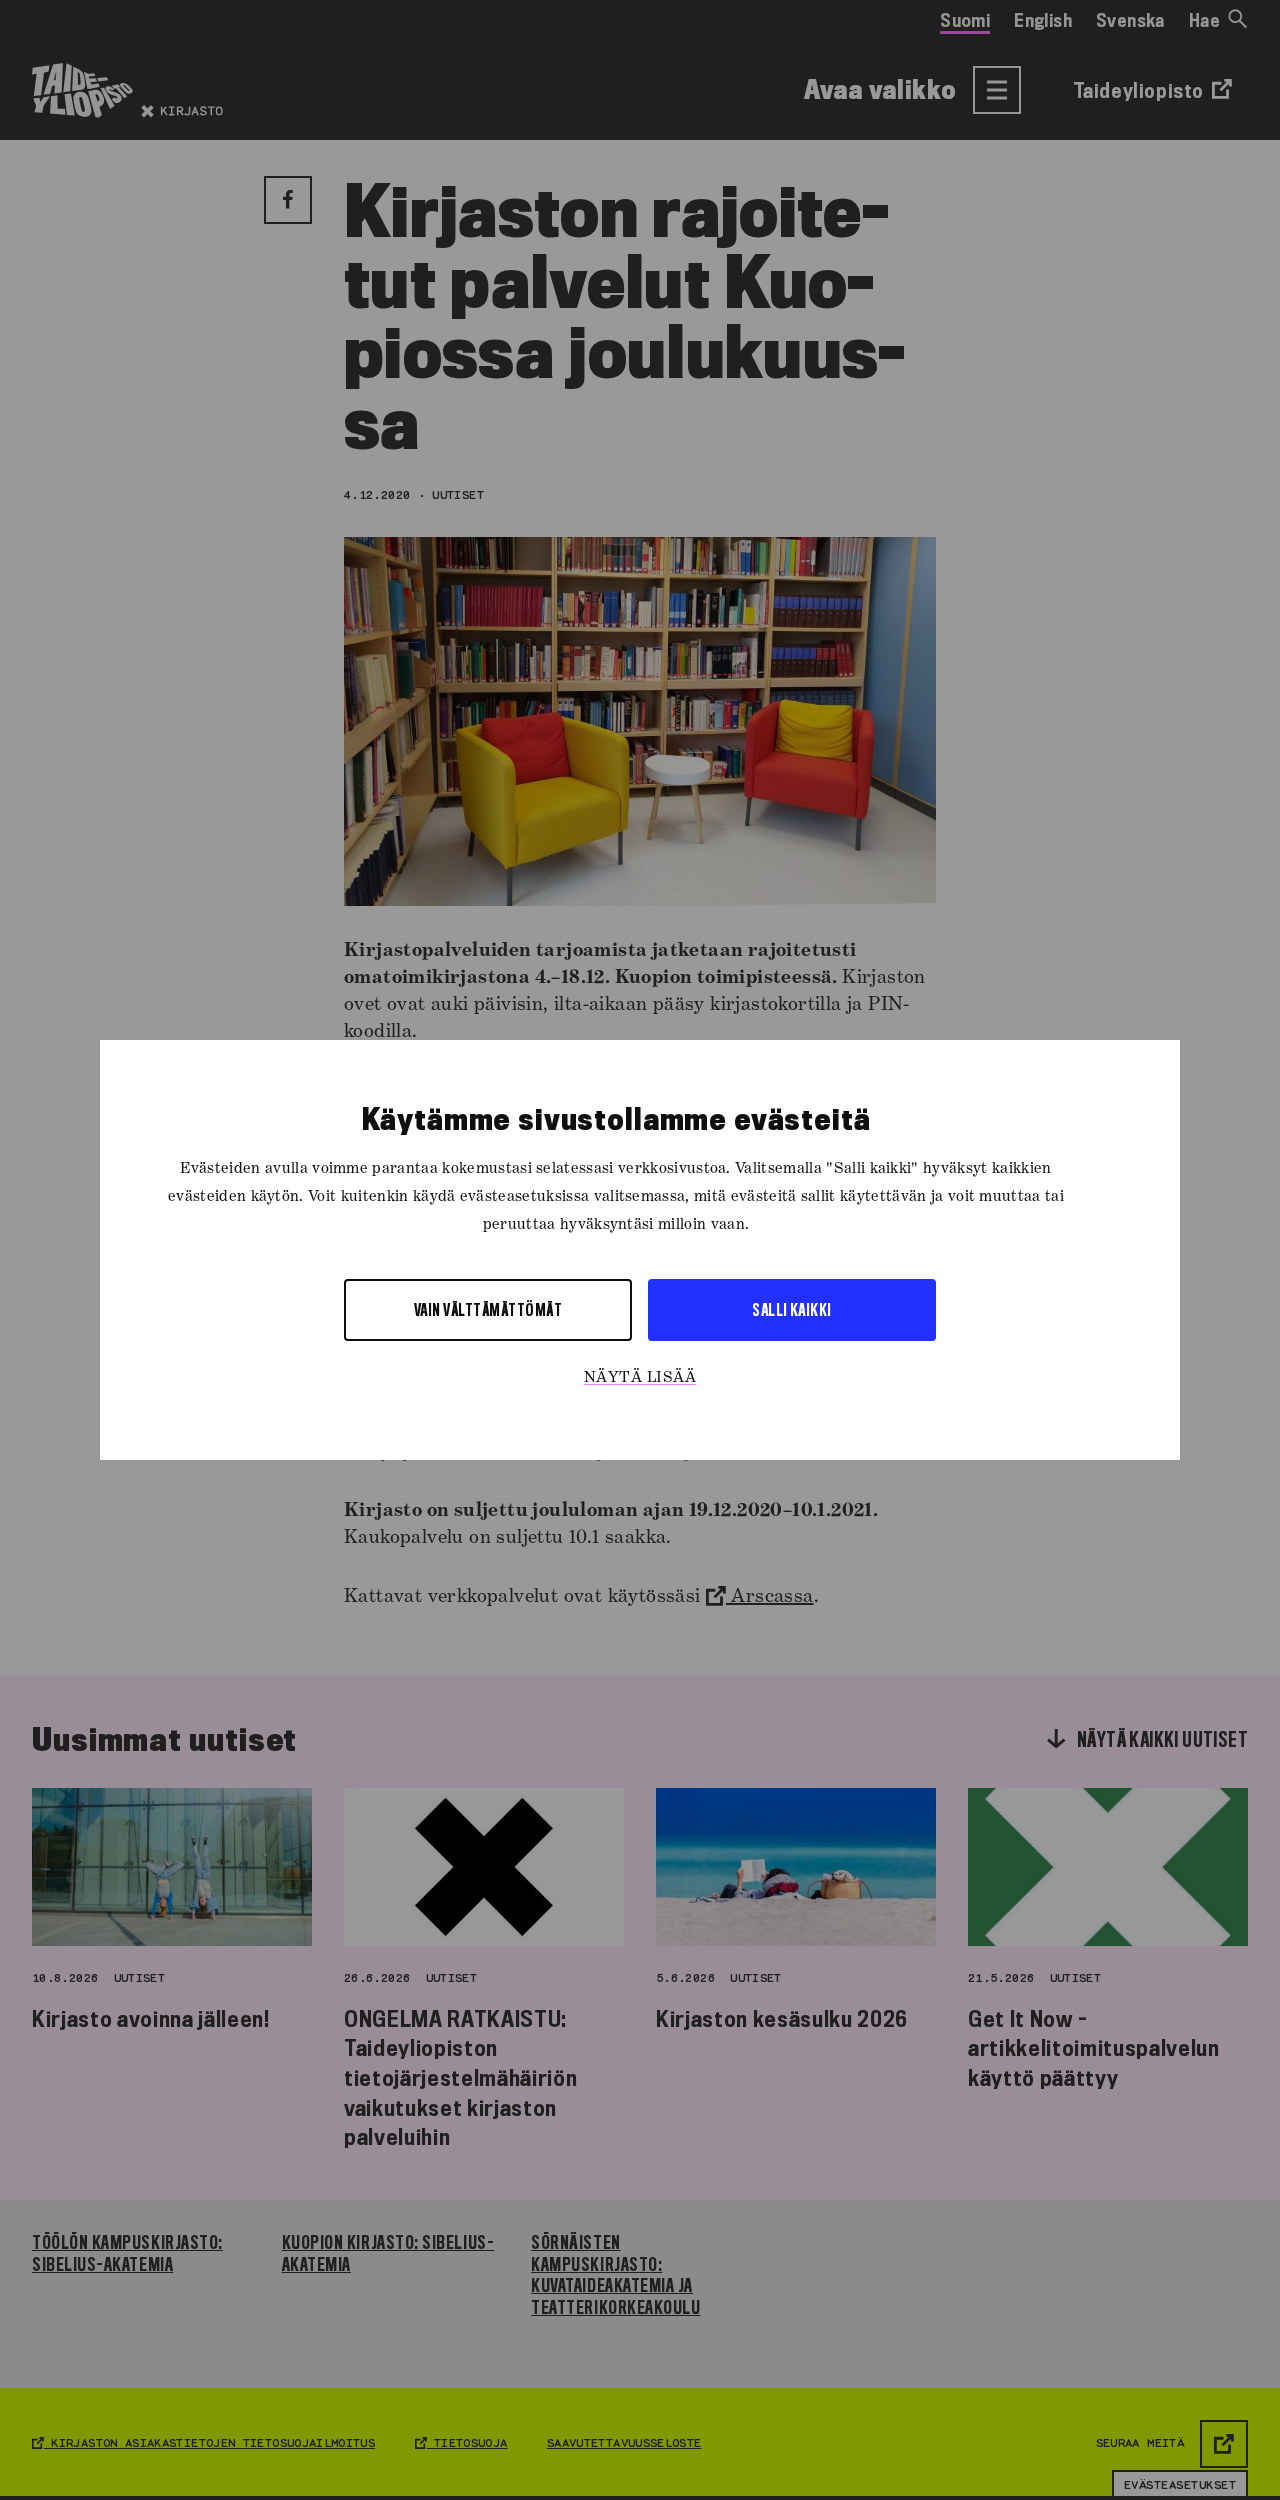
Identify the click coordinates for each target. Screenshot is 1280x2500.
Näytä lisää (640, 1378)
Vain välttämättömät (488, 1309)
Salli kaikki (792, 1309)
